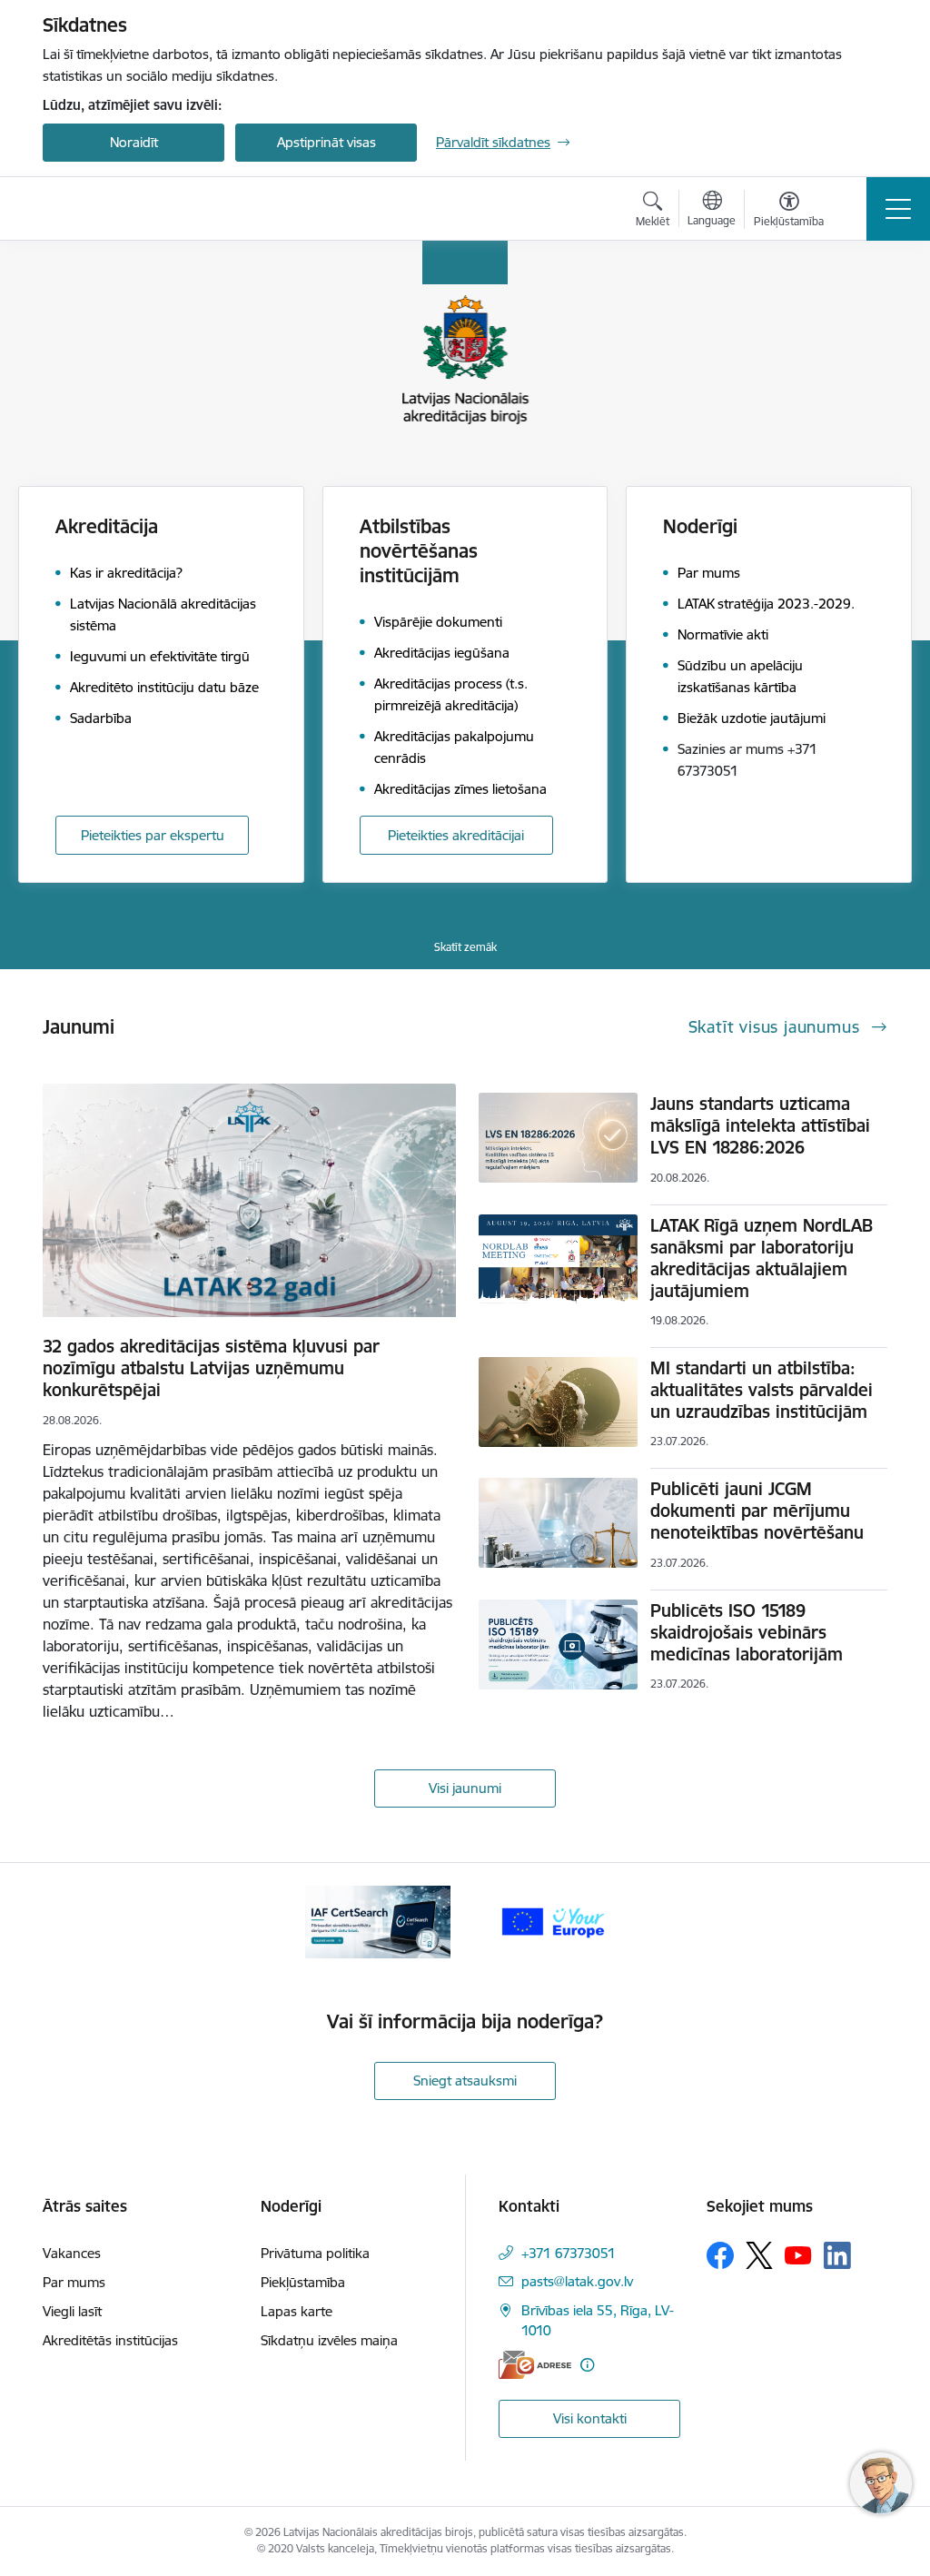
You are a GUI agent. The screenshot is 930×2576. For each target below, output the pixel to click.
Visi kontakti (590, 2418)
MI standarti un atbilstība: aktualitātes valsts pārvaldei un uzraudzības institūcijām (762, 1390)
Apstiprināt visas (326, 142)
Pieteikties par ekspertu (153, 835)
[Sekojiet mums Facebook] (720, 2255)
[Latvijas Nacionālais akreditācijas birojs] (138, 209)
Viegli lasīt (72, 2311)
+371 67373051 (569, 2253)
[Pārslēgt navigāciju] (898, 209)
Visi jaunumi (465, 1788)
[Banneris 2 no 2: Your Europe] (552, 1921)
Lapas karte (297, 2311)
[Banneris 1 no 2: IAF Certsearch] (378, 1921)
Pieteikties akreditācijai (456, 835)
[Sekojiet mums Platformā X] (759, 2255)
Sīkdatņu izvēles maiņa (329, 2340)
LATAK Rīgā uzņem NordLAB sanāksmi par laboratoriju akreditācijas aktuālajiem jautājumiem (762, 1258)
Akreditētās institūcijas (110, 2340)
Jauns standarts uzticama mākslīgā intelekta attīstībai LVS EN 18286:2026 (760, 1125)
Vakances (72, 2253)
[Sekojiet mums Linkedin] (837, 2255)
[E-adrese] (535, 2365)
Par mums (74, 2282)
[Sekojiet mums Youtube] (798, 2254)
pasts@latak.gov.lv (577, 2281)
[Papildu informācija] (587, 2365)
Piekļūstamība (303, 2282)
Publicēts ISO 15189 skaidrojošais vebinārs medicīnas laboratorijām (747, 1632)
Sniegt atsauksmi (465, 2081)
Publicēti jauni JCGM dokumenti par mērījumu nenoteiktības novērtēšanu (757, 1511)
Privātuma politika (315, 2253)
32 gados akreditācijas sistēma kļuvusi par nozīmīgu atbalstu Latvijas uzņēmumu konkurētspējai (211, 1368)
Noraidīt (134, 142)
